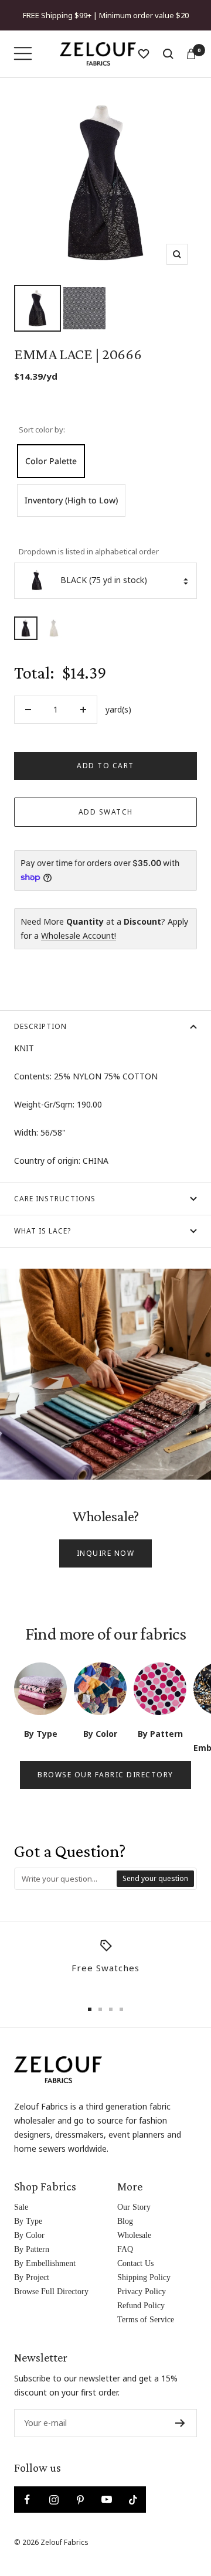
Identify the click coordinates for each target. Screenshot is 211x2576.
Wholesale (134, 2235)
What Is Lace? (42, 1231)
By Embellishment (45, 2263)
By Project (32, 2277)
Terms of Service (146, 2320)
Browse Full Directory (51, 2292)
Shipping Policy (144, 2277)
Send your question (155, 1878)
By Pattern (32, 2249)
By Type (28, 2221)
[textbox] (66, 1879)
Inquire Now (106, 1553)
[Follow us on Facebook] (27, 2500)
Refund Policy (141, 2306)
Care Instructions (55, 1199)
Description (40, 1026)
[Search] (168, 54)
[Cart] (191, 54)
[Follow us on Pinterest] (80, 2500)
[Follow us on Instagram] (54, 2500)
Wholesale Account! (79, 936)
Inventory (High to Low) (71, 500)
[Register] (180, 2423)
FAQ (125, 2249)
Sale (21, 2207)
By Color (29, 2235)
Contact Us (135, 2263)
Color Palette (51, 461)
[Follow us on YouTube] (106, 2500)
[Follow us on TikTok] (133, 2500)
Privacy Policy (142, 2292)
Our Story (134, 2207)
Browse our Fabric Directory (105, 1775)
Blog (125, 2221)
